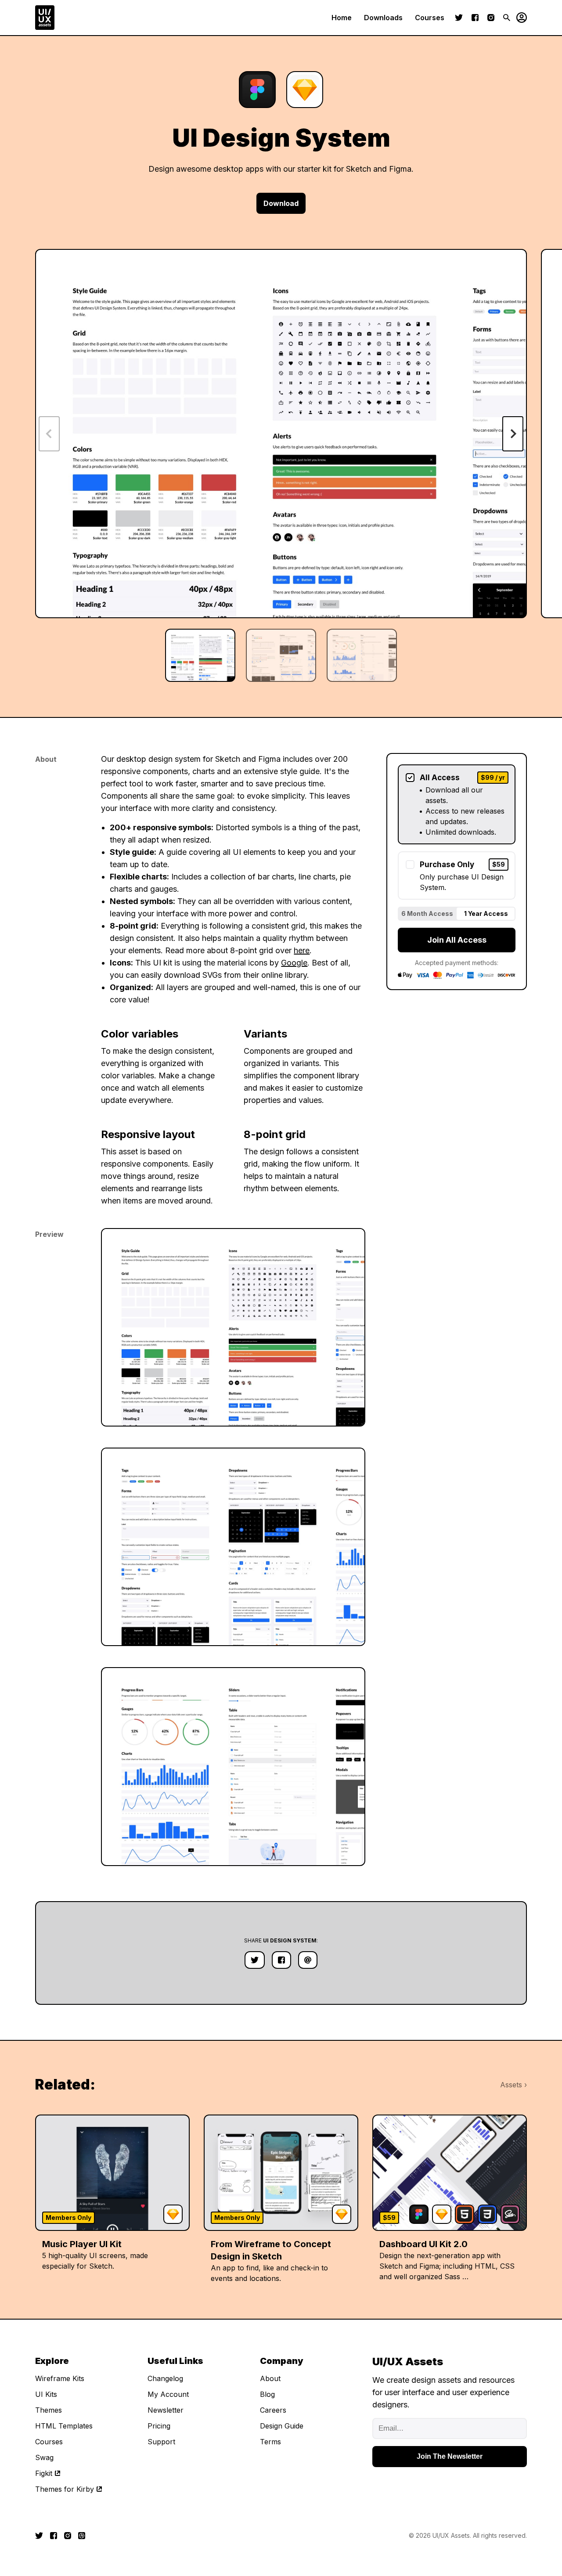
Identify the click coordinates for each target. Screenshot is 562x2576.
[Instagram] (491, 18)
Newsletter (166, 2410)
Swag (44, 2457)
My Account (168, 2394)
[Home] (45, 18)
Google (294, 963)
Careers (273, 2410)
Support (161, 2442)
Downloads (383, 18)
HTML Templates (64, 2426)
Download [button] (281, 203)
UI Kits (46, 2394)
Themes (49, 2410)
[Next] (513, 434)
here (302, 950)
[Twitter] (459, 18)
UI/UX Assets (451, 2535)
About (270, 2378)
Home (342, 18)
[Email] (308, 1960)
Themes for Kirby (65, 2489)
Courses (430, 18)
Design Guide (282, 2426)
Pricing (159, 2426)
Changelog (165, 2378)
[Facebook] (475, 18)
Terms (270, 2442)
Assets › (513, 2085)
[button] (519, 18)
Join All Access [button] (457, 940)
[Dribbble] (82, 2536)
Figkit (44, 2473)
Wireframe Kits (60, 2378)
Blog (267, 2394)
